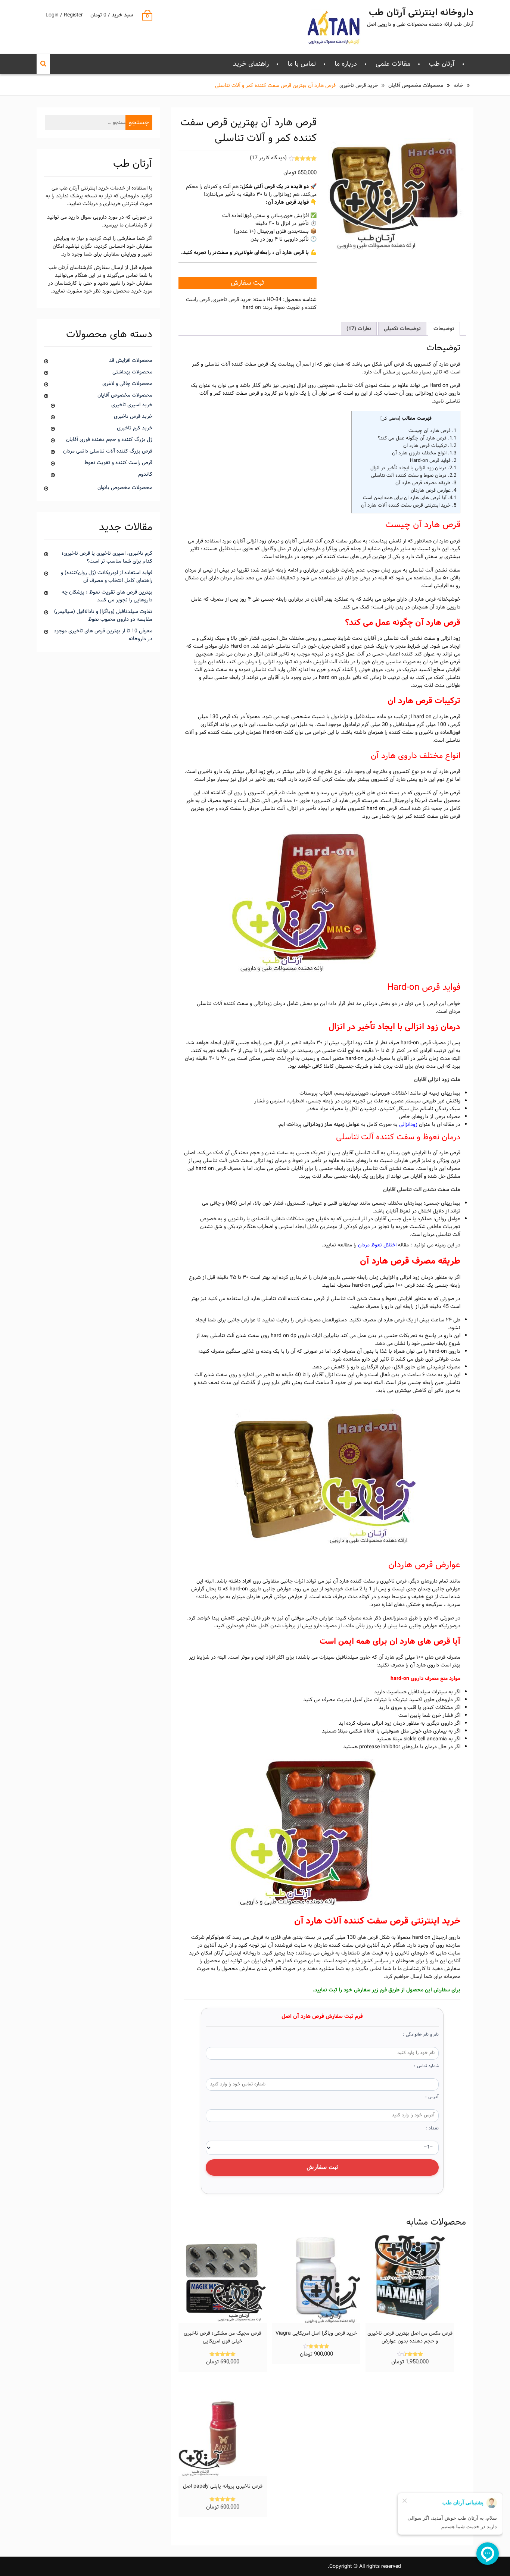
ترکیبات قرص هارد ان (430, 446)
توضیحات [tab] (444, 329)
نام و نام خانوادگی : (421, 2035)
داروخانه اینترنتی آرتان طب (421, 13)
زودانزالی (408, 1125)
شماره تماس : (426, 2066)
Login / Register (64, 15)
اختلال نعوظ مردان (377, 1245)
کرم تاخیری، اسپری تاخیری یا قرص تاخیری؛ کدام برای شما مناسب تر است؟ (107, 557)
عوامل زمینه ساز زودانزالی (331, 1125)
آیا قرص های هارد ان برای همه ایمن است (410, 498)
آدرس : (432, 2097)
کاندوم (145, 474)
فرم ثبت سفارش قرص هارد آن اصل (322, 2017)
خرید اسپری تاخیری (132, 405)
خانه (458, 86)
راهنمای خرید (251, 64)
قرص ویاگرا (338, 549)
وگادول (269, 549)
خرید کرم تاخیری (135, 428)
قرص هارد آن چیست (432, 431)
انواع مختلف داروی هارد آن (424, 453)
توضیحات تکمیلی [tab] (402, 329)
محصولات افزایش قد (131, 361)
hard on (252, 308)
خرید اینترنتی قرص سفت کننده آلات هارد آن (409, 505)
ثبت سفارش (247, 283)
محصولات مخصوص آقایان (416, 86)
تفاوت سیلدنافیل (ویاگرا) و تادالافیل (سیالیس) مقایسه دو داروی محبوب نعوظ (103, 616)
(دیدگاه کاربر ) (268, 158)
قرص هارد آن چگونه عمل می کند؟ (417, 438)
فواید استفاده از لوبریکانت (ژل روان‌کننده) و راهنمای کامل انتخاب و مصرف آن (107, 577)
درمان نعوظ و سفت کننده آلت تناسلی (414, 475)
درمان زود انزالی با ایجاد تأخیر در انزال (413, 468)
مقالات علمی (393, 64)
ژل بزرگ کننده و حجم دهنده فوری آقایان (109, 440)
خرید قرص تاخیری (359, 86)
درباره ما (346, 64)
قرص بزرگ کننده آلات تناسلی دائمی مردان (108, 451)
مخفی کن (390, 419)
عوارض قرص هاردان (433, 490)
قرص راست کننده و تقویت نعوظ (118, 463)
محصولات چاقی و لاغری (127, 384)
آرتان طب (442, 64)
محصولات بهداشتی (132, 372)
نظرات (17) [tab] (359, 329)
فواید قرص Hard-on (433, 461)
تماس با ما (302, 64)
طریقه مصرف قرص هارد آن (426, 483)
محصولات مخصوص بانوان (125, 488)
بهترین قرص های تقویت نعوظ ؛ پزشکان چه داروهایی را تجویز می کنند (107, 596)
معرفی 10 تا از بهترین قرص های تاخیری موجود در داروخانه (103, 635)
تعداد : (432, 2128)
